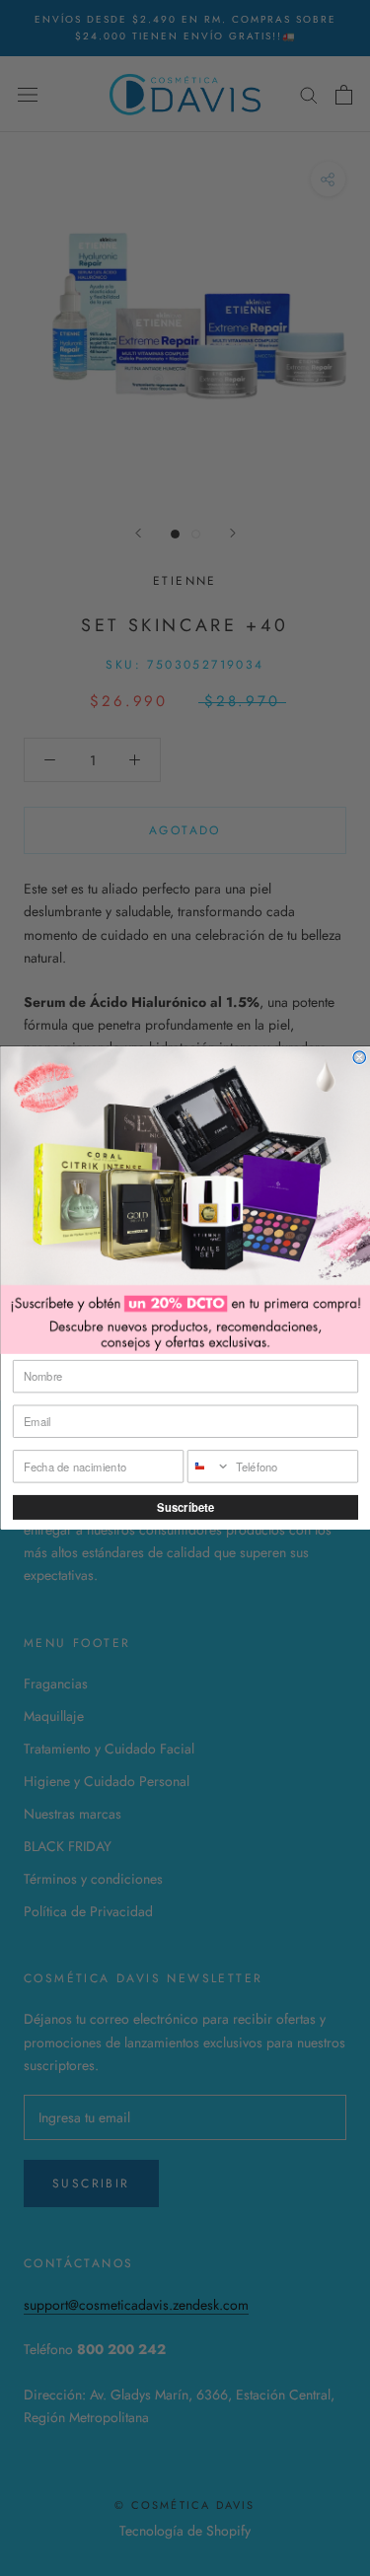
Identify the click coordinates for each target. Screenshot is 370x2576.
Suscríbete (185, 1507)
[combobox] (208, 1467)
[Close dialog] (360, 1058)
